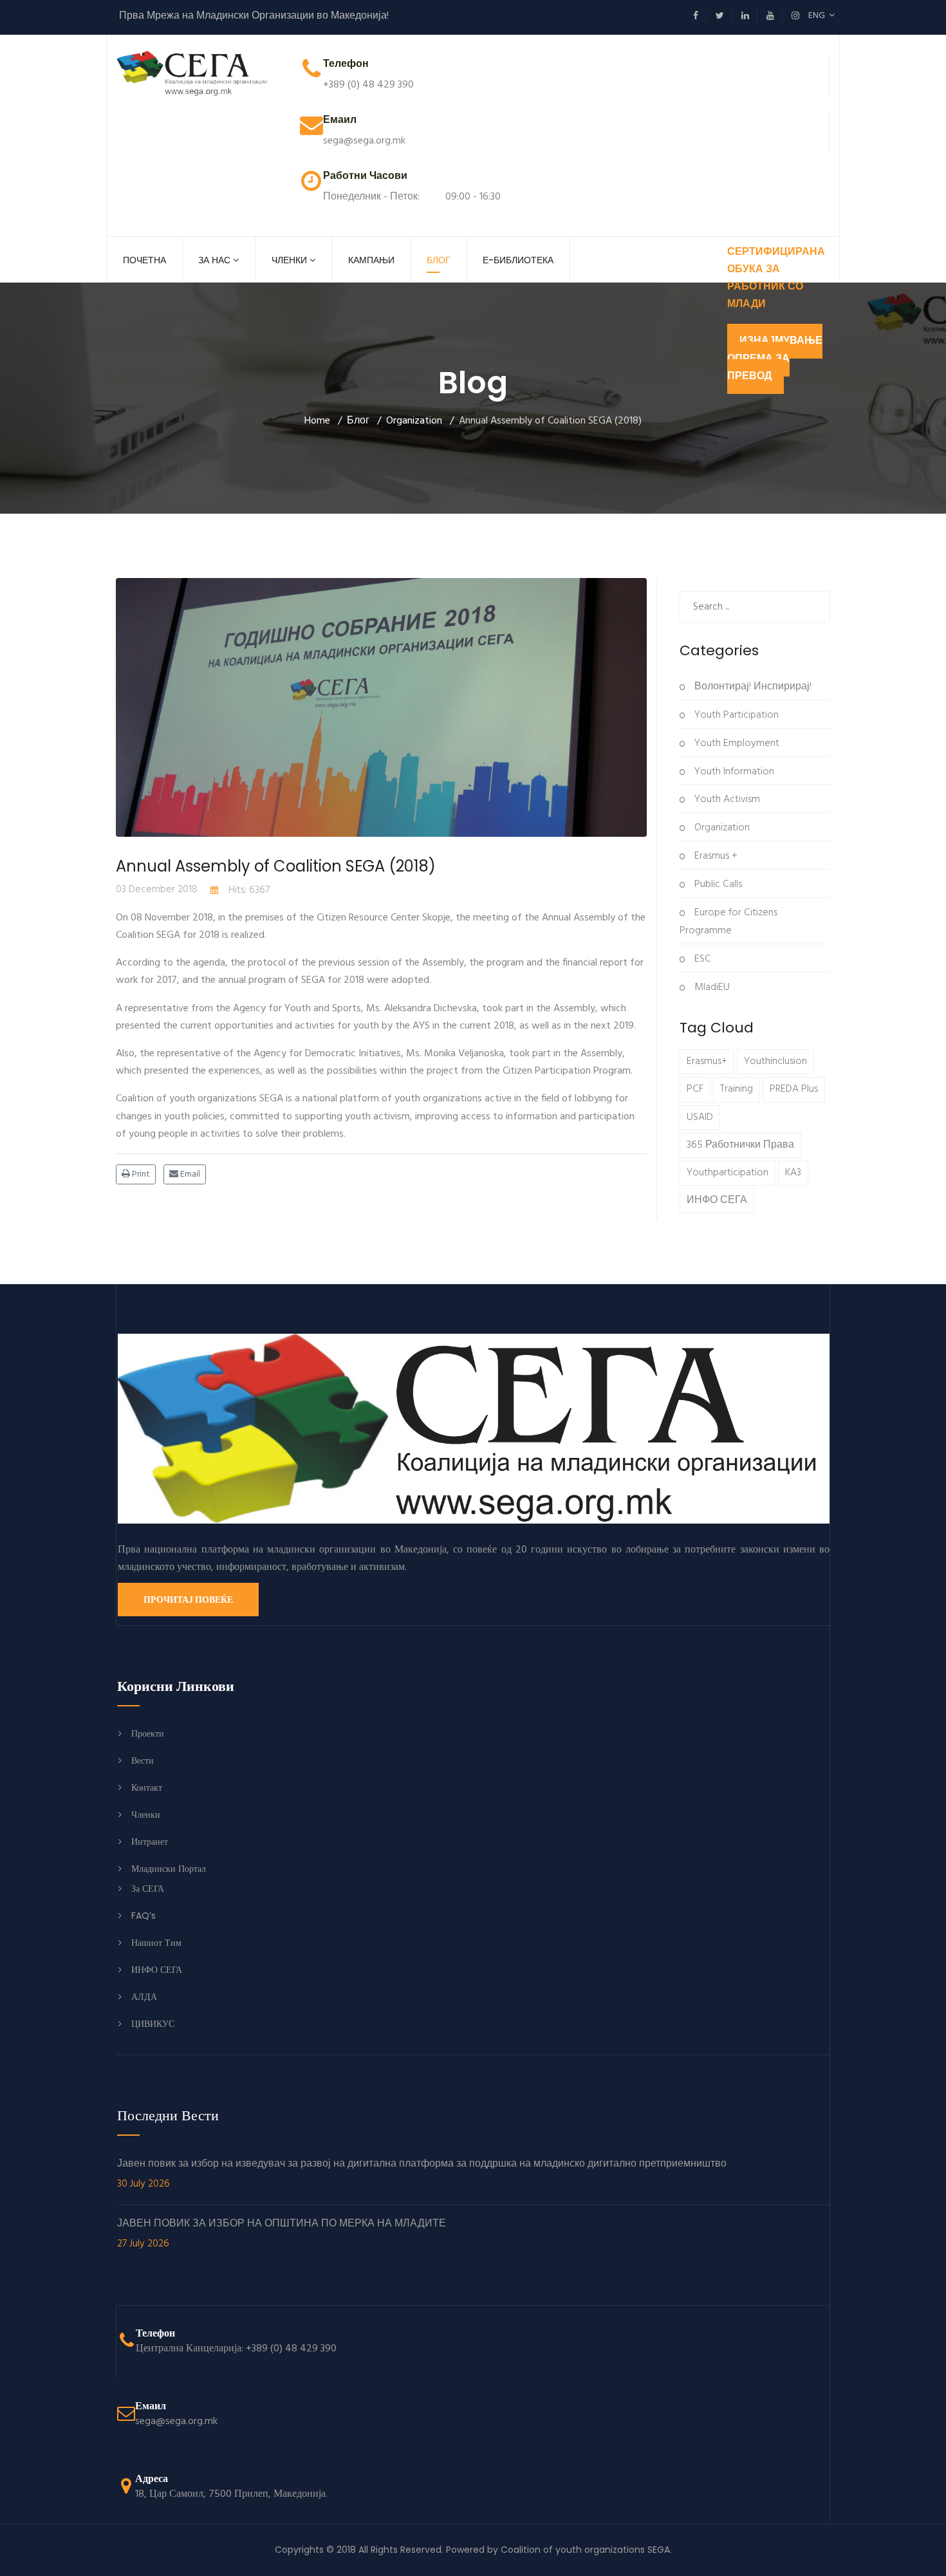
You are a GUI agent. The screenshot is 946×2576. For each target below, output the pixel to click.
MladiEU (711, 987)
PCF (695, 1089)
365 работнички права (740, 1145)
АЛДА (144, 1997)
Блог (439, 260)
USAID (700, 1117)
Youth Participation (735, 715)
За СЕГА (148, 1889)
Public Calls (717, 884)
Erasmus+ (707, 1061)
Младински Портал (169, 1869)
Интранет (150, 1842)
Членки (289, 260)
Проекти (148, 1733)
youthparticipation (728, 1173)
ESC (701, 959)
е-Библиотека (518, 260)
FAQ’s (144, 1916)
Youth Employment (736, 743)
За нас (214, 260)
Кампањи (371, 260)
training (737, 1089)
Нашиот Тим (156, 1943)
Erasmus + (715, 856)
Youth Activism (726, 799)
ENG (819, 16)
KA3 (793, 1173)
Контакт (147, 1787)
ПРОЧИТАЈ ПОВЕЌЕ (188, 1600)
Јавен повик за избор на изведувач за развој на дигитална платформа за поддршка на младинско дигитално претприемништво (422, 2174)
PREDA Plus (794, 1089)
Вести (143, 1760)
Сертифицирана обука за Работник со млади (776, 279)
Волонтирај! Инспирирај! (752, 687)
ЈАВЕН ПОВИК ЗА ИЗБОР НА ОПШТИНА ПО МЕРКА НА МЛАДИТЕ (282, 2234)
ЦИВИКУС (153, 2024)
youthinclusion (775, 1061)
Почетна (144, 260)
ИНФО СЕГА (717, 1200)
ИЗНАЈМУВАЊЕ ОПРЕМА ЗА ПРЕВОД (775, 359)
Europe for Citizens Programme (728, 922)
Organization (721, 828)
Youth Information (733, 772)
